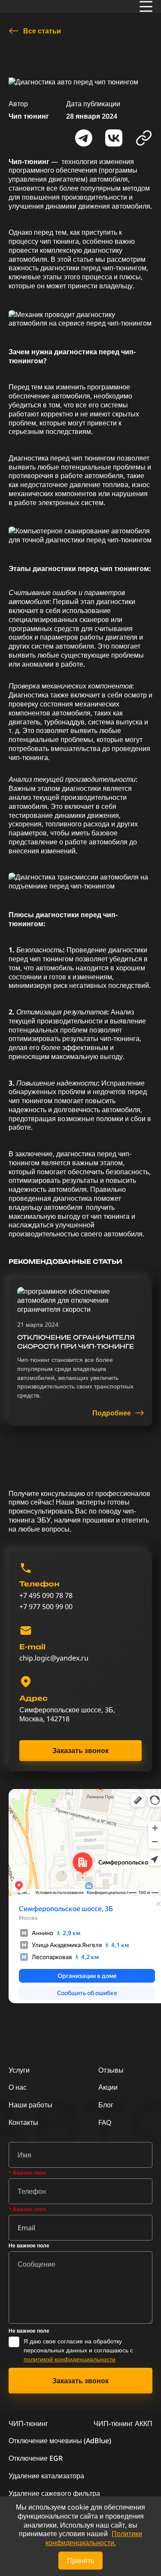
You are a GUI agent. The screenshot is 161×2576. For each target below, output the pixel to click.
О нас (18, 2087)
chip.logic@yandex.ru (54, 1658)
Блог (106, 2105)
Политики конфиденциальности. (94, 2538)
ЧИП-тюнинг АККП (123, 2423)
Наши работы (30, 2105)
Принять (80, 2561)
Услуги (19, 2070)
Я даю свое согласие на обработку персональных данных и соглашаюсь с (78, 2350)
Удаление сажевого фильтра (54, 2493)
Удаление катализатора (46, 2476)
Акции (108, 2087)
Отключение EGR (36, 2458)
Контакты (23, 2122)
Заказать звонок (80, 1750)
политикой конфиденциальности (70, 2359)
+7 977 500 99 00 (46, 1607)
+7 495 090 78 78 (46, 1596)
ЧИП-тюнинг (28, 2423)
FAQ (105, 2122)
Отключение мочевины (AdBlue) (60, 2441)
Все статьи (42, 31)
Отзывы (111, 2070)
